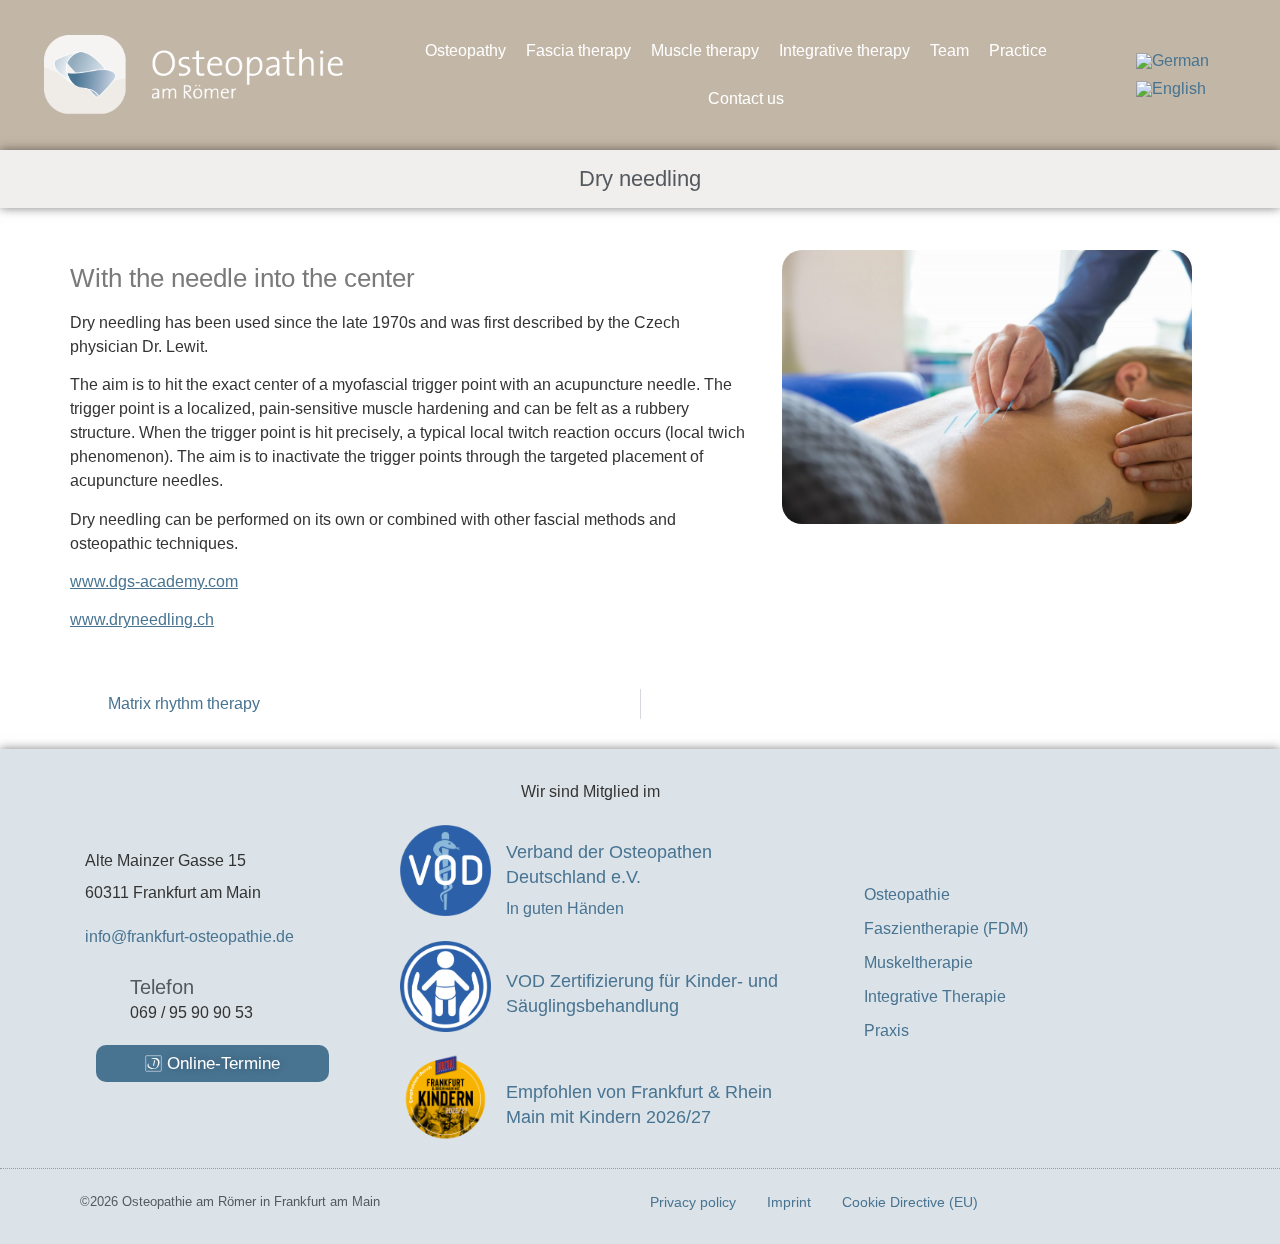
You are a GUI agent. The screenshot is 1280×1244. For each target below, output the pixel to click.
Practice (1018, 50)
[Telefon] (100, 995)
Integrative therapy (844, 50)
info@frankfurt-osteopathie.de (189, 936)
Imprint (789, 1202)
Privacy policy (693, 1202)
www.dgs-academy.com (154, 581)
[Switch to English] (1171, 89)
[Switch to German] (1172, 61)
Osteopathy (465, 50)
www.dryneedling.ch (142, 619)
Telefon (162, 987)
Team (949, 50)
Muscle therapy (705, 50)
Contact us (746, 98)
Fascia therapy (578, 50)
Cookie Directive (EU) (910, 1202)
